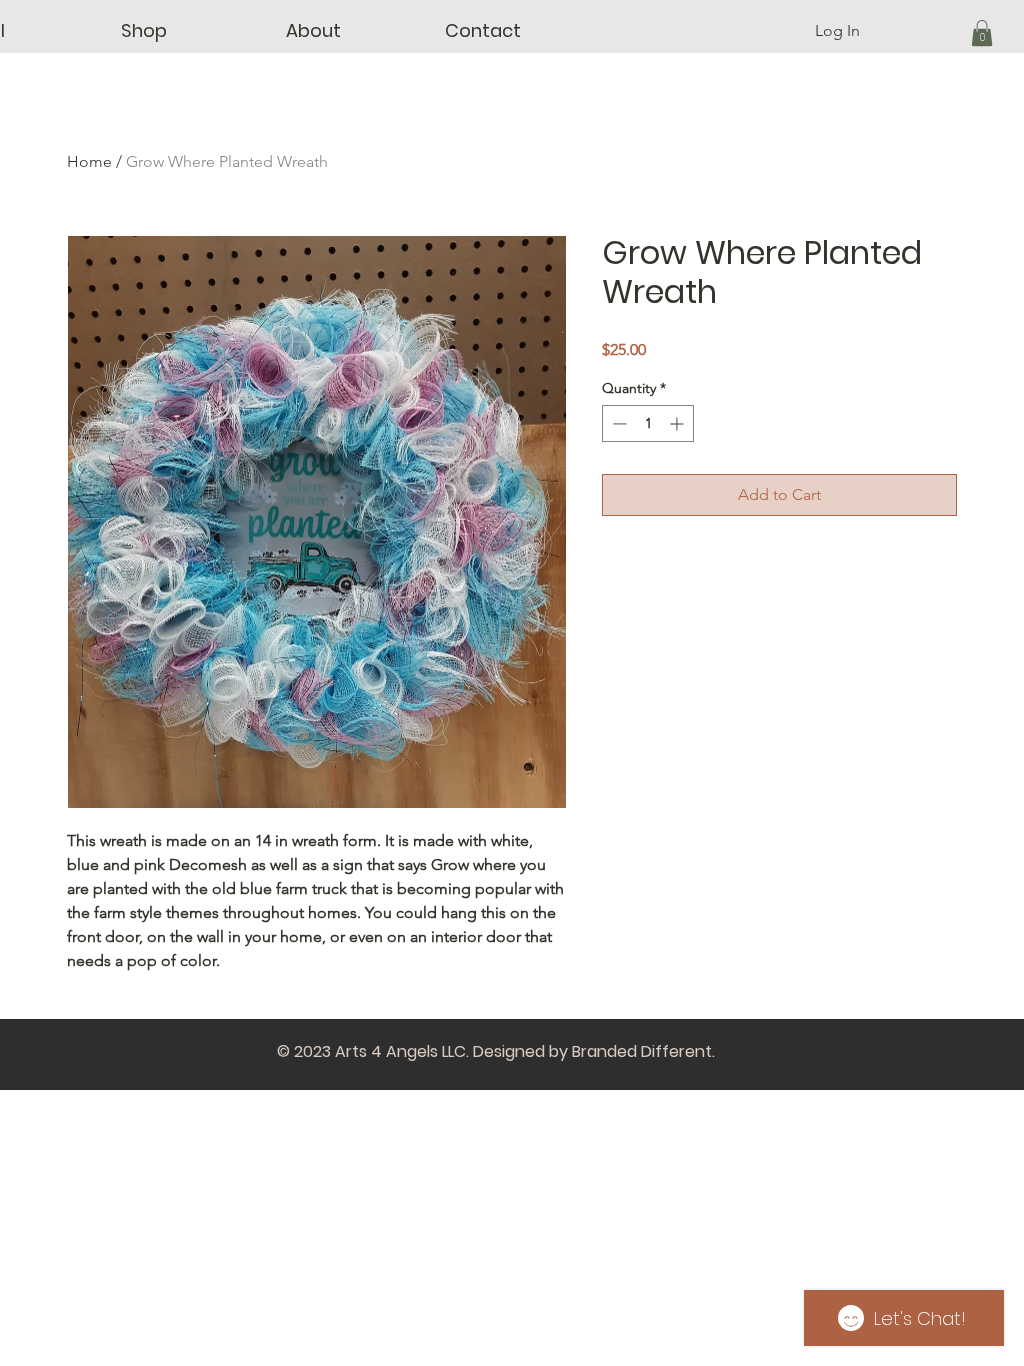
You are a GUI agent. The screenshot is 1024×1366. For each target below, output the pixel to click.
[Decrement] (617, 423)
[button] (144, 31)
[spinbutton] (648, 423)
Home (89, 161)
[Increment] (678, 423)
